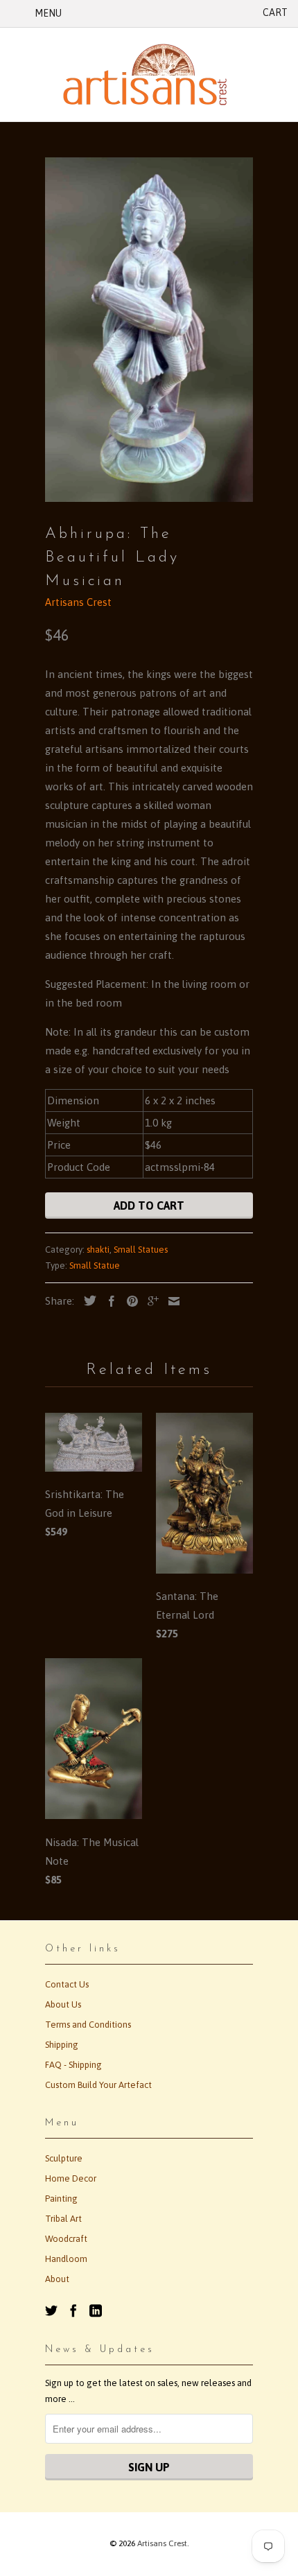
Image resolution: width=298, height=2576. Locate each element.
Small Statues (141, 1250)
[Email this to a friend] (170, 1301)
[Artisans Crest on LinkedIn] (96, 2310)
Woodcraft (66, 2239)
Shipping (62, 2045)
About (57, 2279)
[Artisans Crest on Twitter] (51, 2310)
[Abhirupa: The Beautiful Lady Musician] (149, 330)
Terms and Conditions (88, 2025)
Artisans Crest (78, 602)
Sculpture (64, 2158)
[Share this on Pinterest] (129, 1301)
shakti (98, 1250)
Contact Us (67, 1984)
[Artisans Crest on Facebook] (73, 2310)
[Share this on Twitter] (87, 1300)
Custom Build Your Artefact (98, 2085)
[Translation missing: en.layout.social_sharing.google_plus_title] (150, 1301)
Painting (61, 2199)
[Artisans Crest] (149, 75)
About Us (63, 2004)
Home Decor (71, 2178)
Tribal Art (63, 2219)
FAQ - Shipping (73, 2065)
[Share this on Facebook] (108, 1301)
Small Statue (95, 1265)
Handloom (66, 2259)
